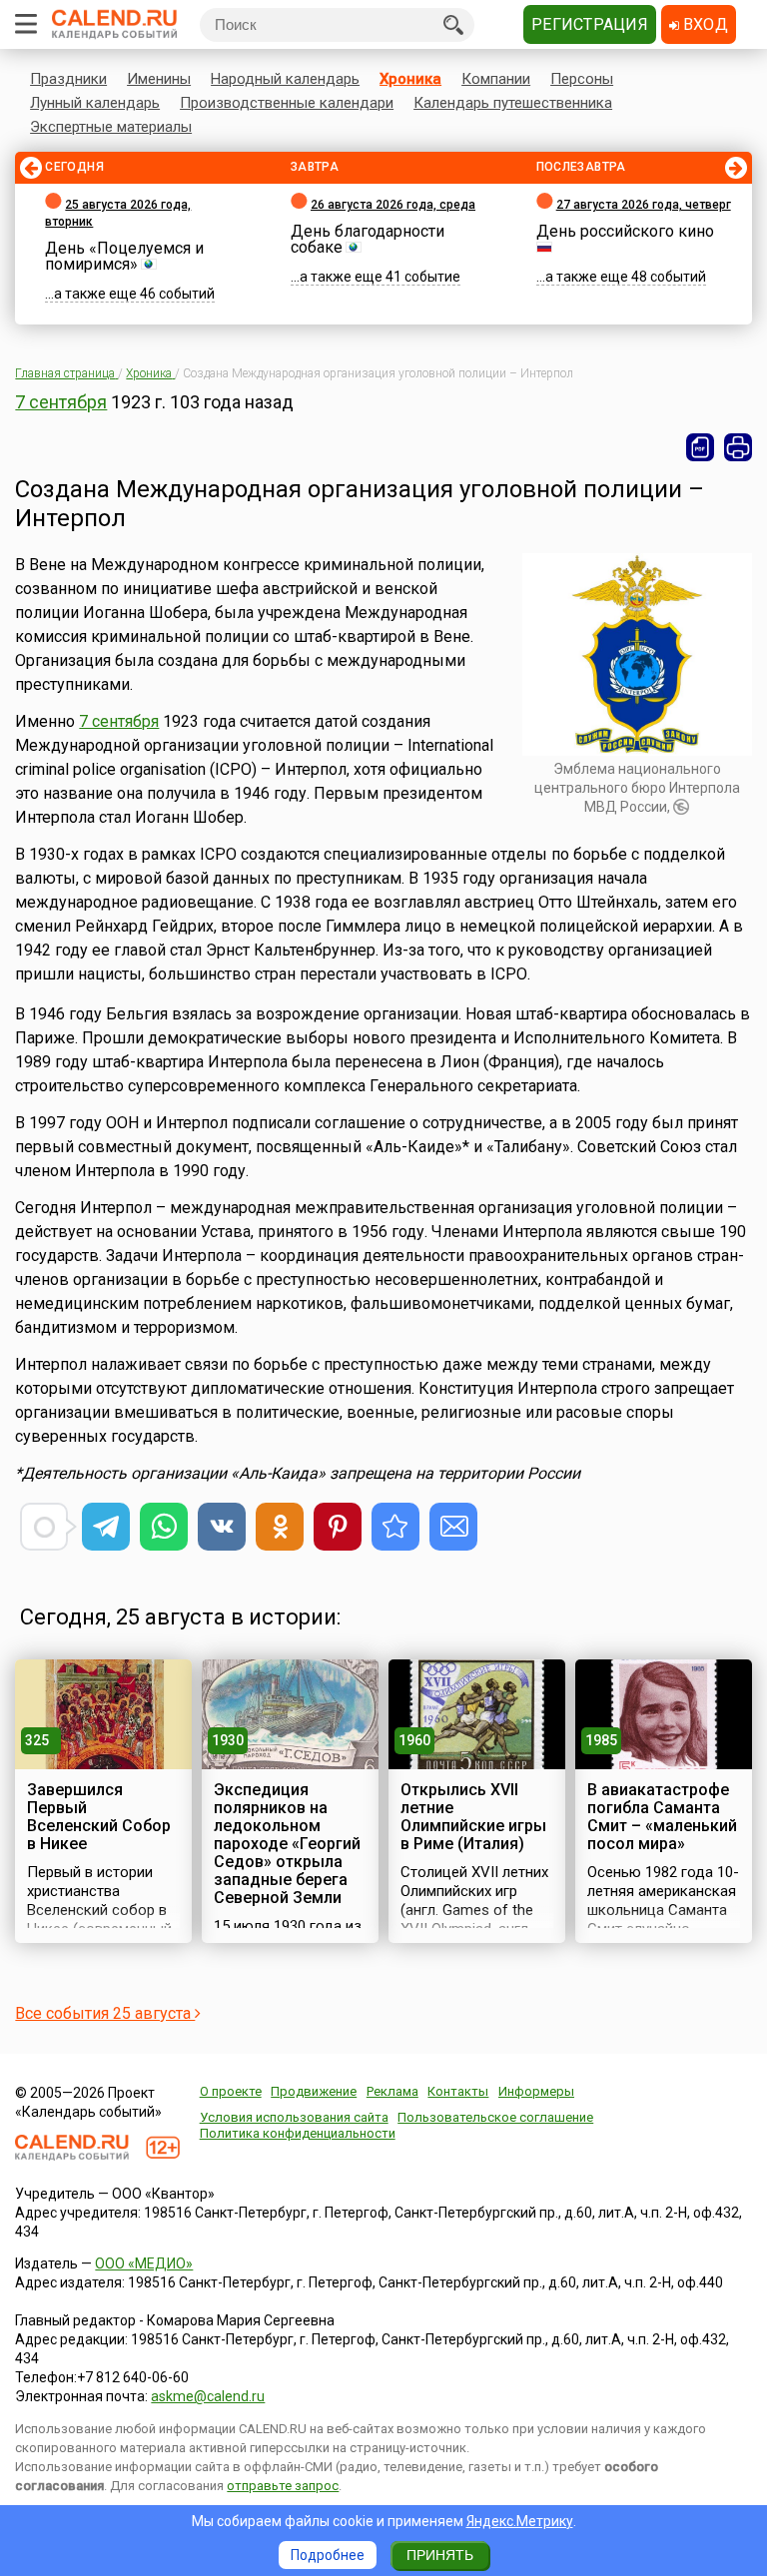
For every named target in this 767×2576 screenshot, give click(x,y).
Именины (159, 79)
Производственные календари (287, 103)
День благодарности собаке (368, 239)
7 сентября (61, 402)
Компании (496, 79)
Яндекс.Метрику (520, 2521)
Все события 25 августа (105, 2013)
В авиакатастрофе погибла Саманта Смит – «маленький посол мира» (662, 1817)
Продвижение (314, 2091)
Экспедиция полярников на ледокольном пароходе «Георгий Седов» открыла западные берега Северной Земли (287, 1844)
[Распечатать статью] (738, 447)
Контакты (458, 2091)
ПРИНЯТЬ (440, 2555)
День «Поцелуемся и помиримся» (124, 256)
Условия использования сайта (294, 2117)
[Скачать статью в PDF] (700, 447)
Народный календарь (285, 79)
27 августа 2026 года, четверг (644, 205)
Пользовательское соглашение (495, 2117)
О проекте (231, 2091)
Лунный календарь (95, 103)
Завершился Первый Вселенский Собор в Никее (99, 1817)
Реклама (392, 2091)
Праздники (68, 79)
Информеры (536, 2091)
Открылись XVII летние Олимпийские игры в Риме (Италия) (473, 1817)
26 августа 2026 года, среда (393, 205)
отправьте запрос (283, 2486)
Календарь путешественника (513, 103)
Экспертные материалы (111, 127)
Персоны (582, 79)
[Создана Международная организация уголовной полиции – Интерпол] (395, 1527)
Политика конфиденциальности (298, 2133)
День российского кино (625, 231)
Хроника (410, 79)
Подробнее (328, 2555)
